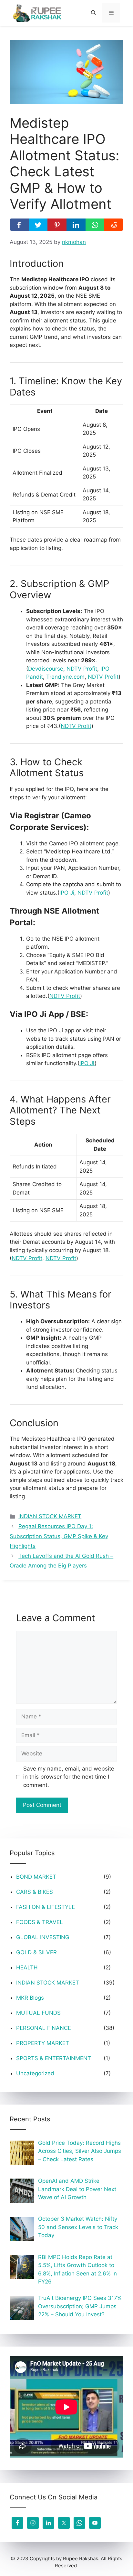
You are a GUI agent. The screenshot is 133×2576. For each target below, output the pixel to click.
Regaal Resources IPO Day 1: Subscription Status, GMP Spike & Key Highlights (59, 1536)
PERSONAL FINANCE (44, 2028)
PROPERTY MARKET (43, 2043)
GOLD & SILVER (36, 1952)
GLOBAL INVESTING (43, 1937)
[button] (93, 13)
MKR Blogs (30, 1998)
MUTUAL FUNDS (38, 2013)
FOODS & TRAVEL (40, 1922)
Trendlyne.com (65, 677)
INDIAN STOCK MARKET (50, 1516)
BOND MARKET (36, 1877)
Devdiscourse (46, 669)
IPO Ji (67, 893)
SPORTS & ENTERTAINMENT (54, 2058)
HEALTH (27, 1967)
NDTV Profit (82, 669)
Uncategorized (35, 2073)
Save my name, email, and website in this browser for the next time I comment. (69, 1777)
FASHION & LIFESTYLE (46, 1907)
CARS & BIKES (35, 1892)
